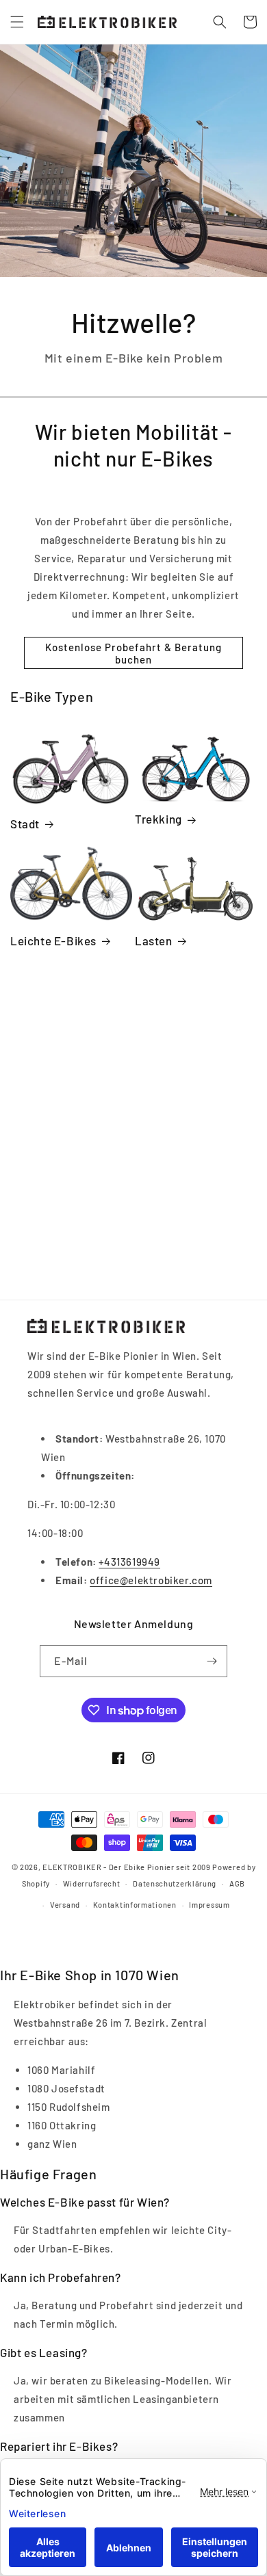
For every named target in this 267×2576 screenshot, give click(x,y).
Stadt (25, 824)
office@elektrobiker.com (151, 1580)
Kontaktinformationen (135, 1905)
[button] (17, 22)
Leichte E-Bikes (53, 941)
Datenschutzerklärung (175, 1883)
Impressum (209, 1905)
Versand (65, 1905)
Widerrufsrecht (92, 1883)
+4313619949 (129, 1562)
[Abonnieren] (212, 1661)
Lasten (154, 941)
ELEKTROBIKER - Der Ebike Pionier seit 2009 (126, 1867)
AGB (237, 1883)
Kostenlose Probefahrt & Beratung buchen (133, 653)
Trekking (158, 819)
